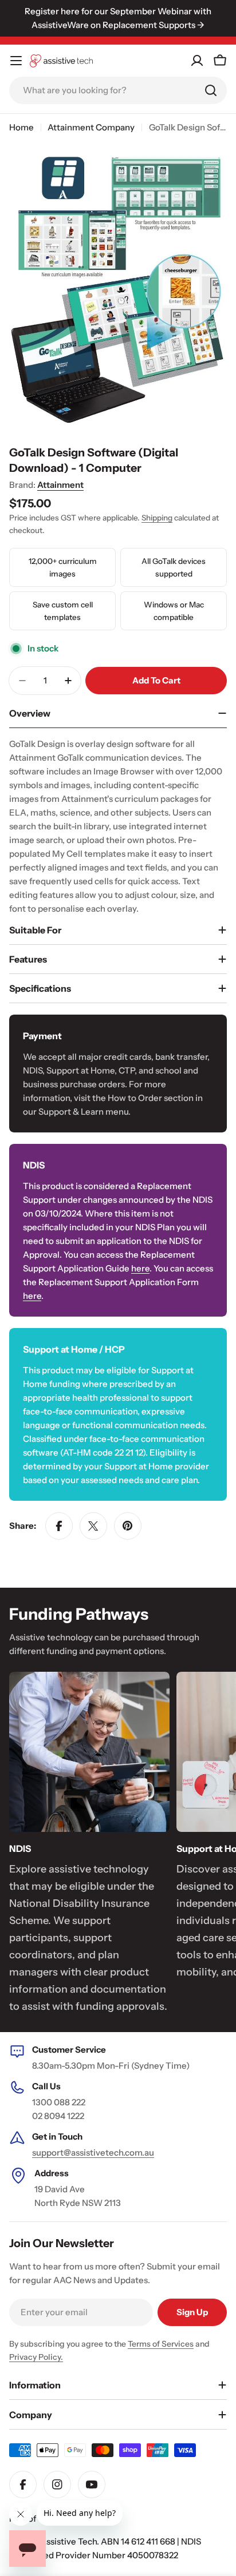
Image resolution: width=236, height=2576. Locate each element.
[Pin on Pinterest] (128, 1526)
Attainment (60, 485)
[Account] (197, 61)
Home (21, 127)
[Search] (211, 90)
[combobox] (118, 90)
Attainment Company (91, 127)
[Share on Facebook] (59, 1526)
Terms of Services (161, 2344)
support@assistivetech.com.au (93, 2152)
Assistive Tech (68, 2541)
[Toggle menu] (16, 61)
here (140, 1268)
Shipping (157, 518)
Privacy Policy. (36, 2357)
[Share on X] (93, 1526)
